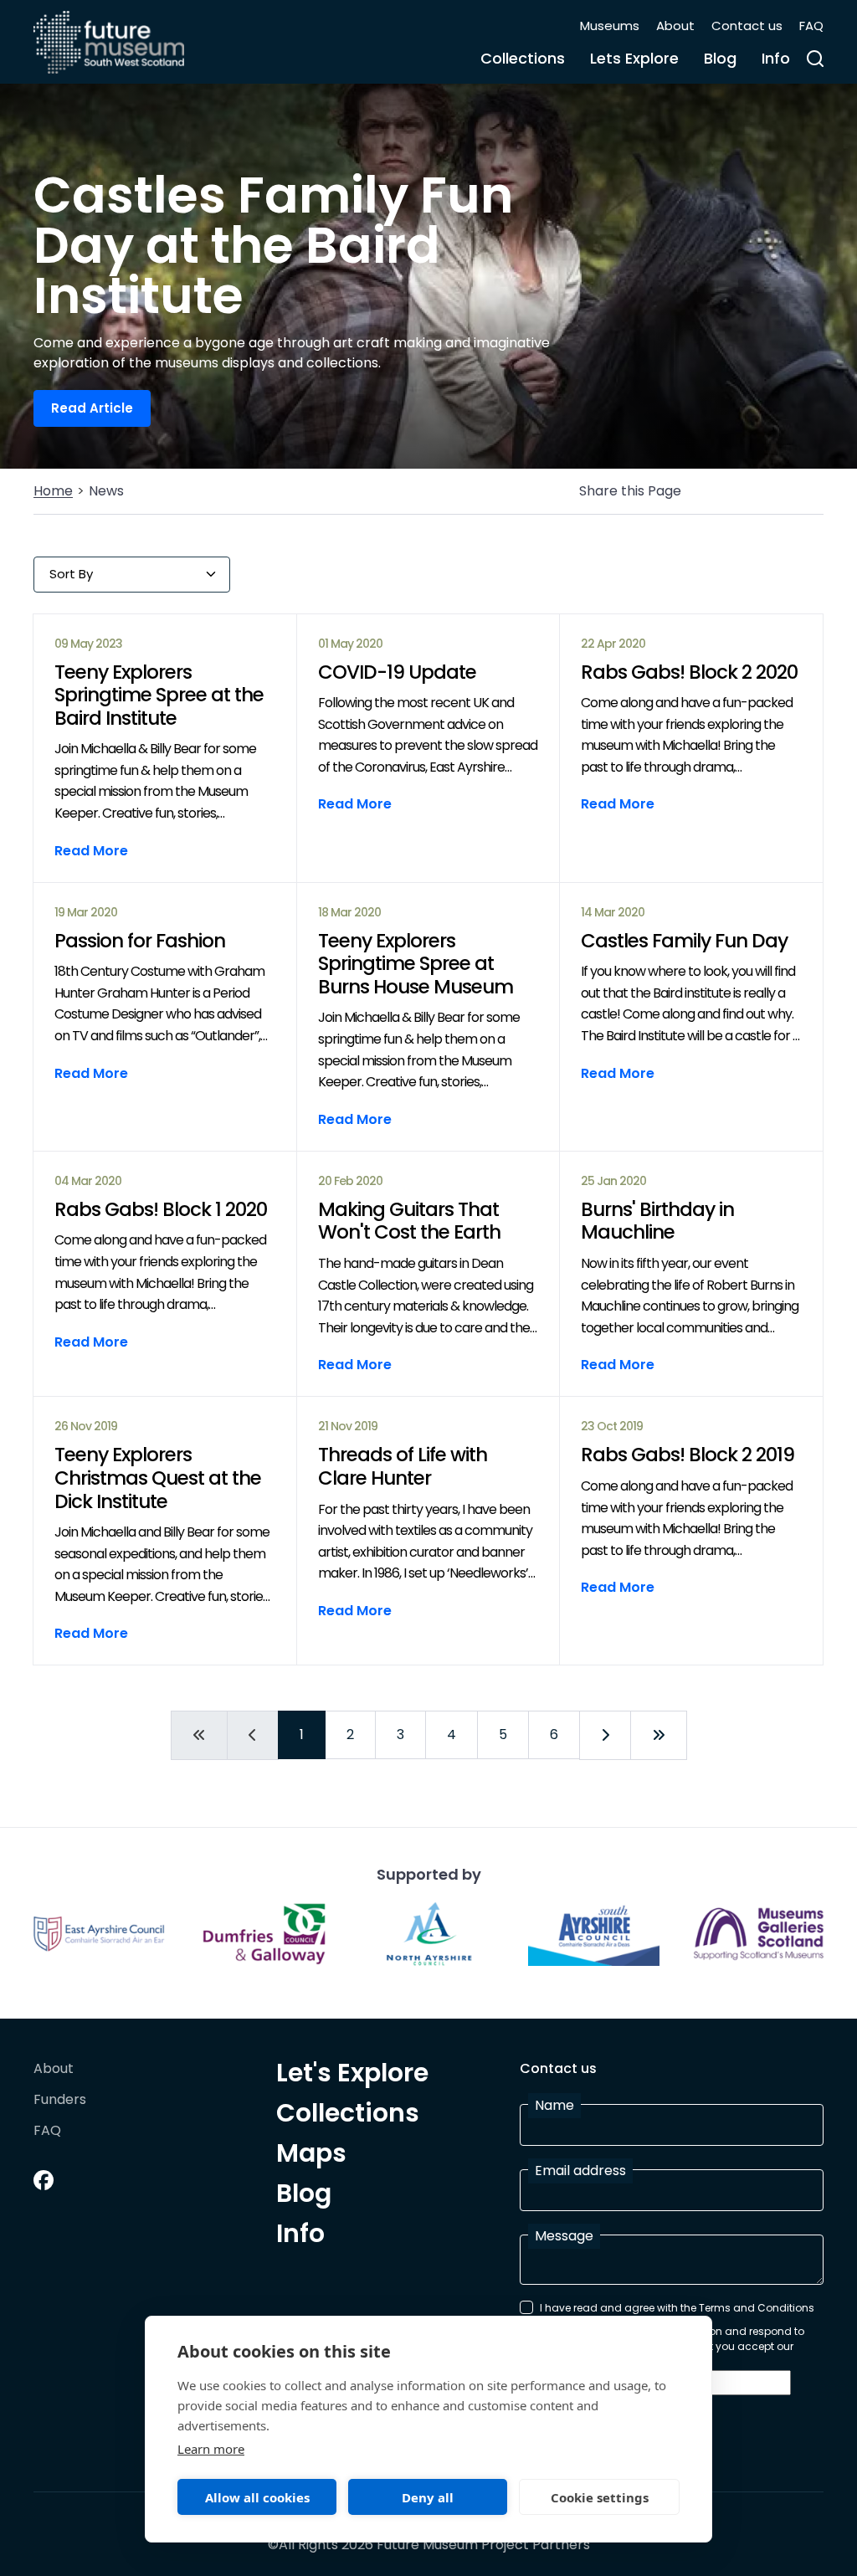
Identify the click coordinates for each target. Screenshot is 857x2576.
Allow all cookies (257, 2497)
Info (776, 58)
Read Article (92, 408)
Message (564, 2236)
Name (554, 2105)
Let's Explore (352, 2076)
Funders (60, 2100)
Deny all (428, 2497)
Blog (720, 58)
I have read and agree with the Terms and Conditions (677, 2308)
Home (53, 491)
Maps (311, 2156)
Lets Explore (634, 58)
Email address (580, 2171)
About (675, 26)
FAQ (811, 26)
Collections (523, 58)
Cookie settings (600, 2497)
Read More (91, 851)
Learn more (211, 2449)
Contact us (747, 26)
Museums (610, 26)
